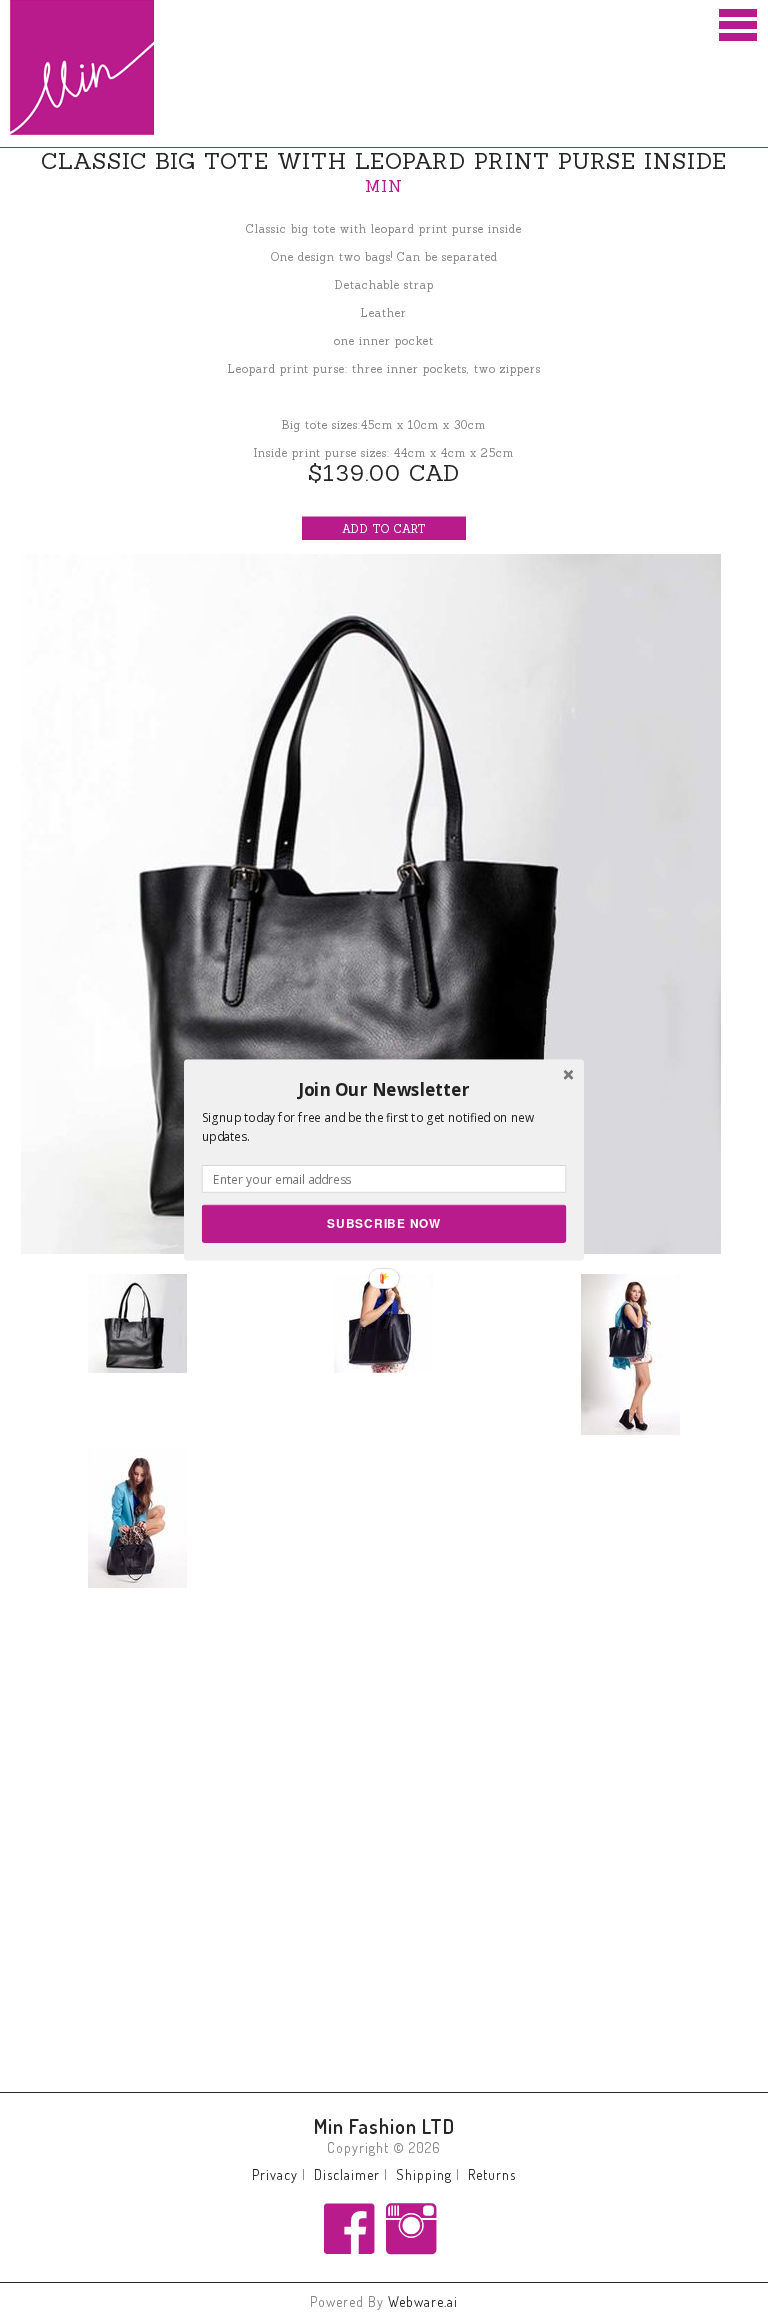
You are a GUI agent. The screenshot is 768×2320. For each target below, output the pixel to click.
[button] (384, 1089)
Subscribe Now (383, 1223)
